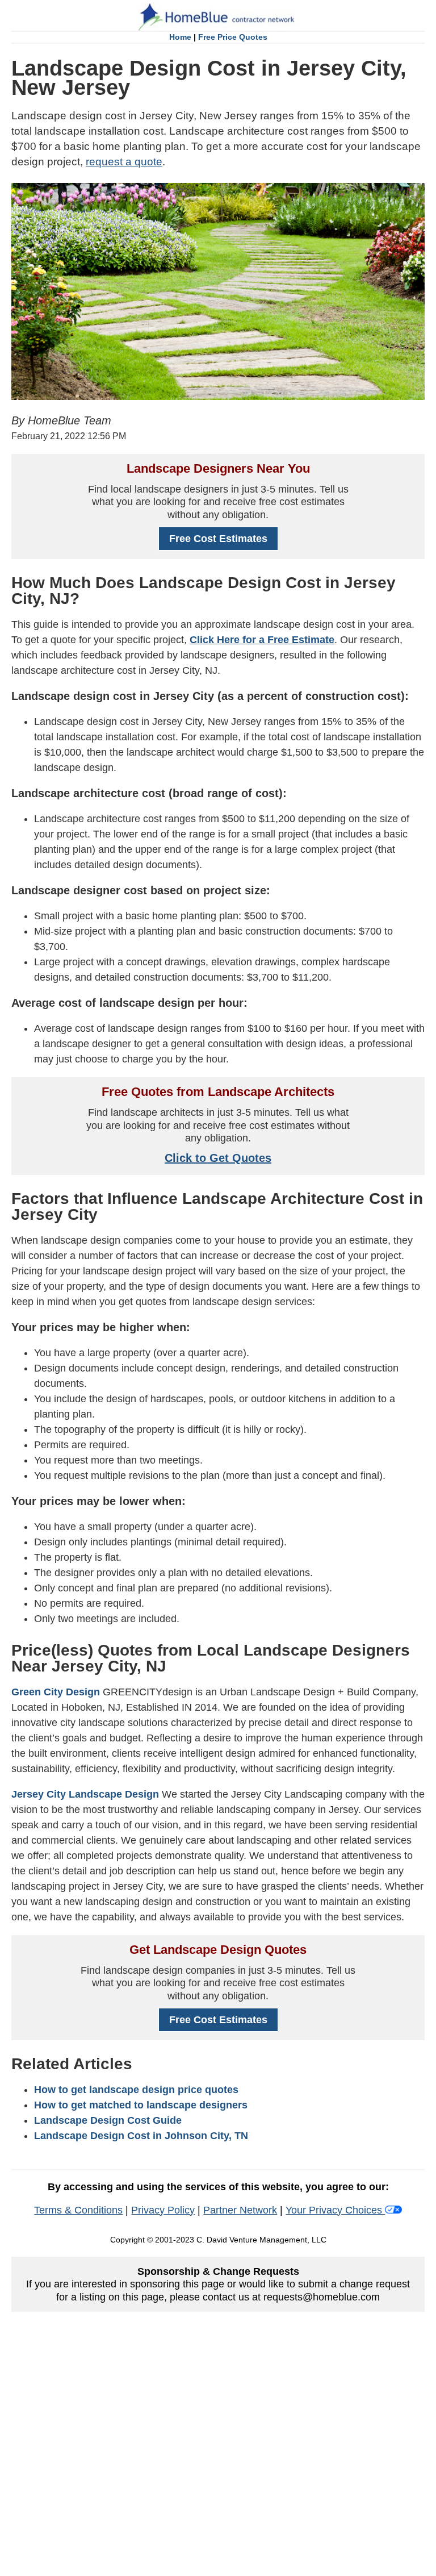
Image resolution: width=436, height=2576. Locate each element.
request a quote (124, 162)
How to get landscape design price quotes (136, 2090)
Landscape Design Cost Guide (108, 2120)
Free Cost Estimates (218, 539)
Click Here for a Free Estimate (262, 640)
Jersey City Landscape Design (85, 1794)
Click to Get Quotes (218, 1158)
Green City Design (56, 1692)
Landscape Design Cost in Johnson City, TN (141, 2136)
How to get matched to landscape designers (141, 2105)
